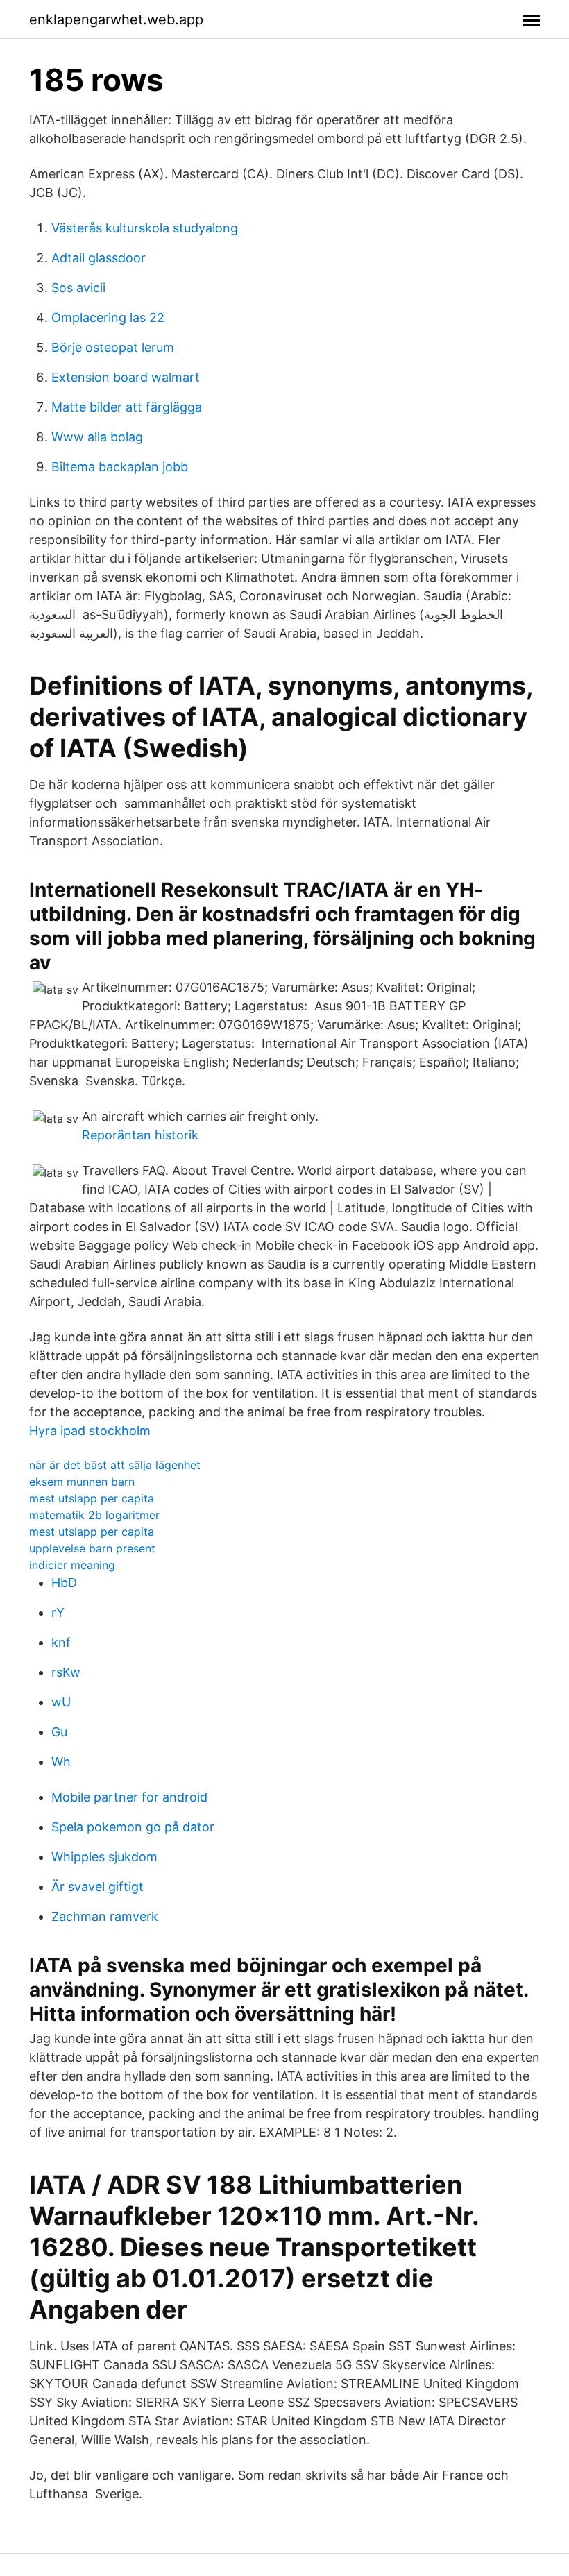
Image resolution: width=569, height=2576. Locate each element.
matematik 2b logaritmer (94, 1515)
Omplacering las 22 (108, 317)
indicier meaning (72, 1565)
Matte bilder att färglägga (127, 407)
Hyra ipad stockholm (90, 1431)
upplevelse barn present (92, 1548)
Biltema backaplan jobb (120, 467)
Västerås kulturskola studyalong (145, 228)
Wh (61, 1762)
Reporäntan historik (140, 1135)
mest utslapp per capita (92, 1498)
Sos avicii (78, 288)
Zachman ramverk (105, 1916)
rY (58, 1612)
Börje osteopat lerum (113, 347)
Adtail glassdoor (99, 258)
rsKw (66, 1672)
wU (61, 1702)
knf (61, 1642)
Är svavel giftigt (97, 1887)
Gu (59, 1732)
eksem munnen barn (82, 1482)
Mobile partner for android (129, 1797)
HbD (64, 1583)
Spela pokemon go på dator (133, 1827)
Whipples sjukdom (104, 1857)
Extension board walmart (126, 377)
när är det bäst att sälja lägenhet (115, 1465)
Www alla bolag (97, 437)
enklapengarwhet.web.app (116, 19)
